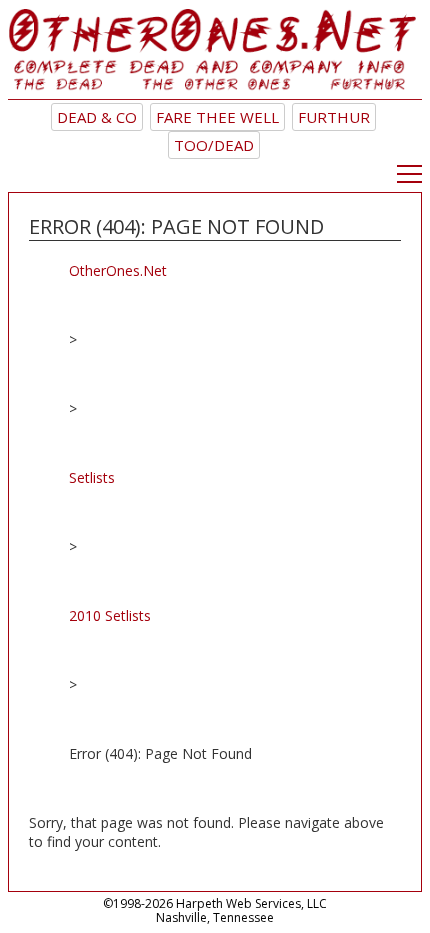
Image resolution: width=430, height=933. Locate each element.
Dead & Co (97, 117)
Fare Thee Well (217, 117)
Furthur (334, 117)
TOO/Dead (214, 145)
